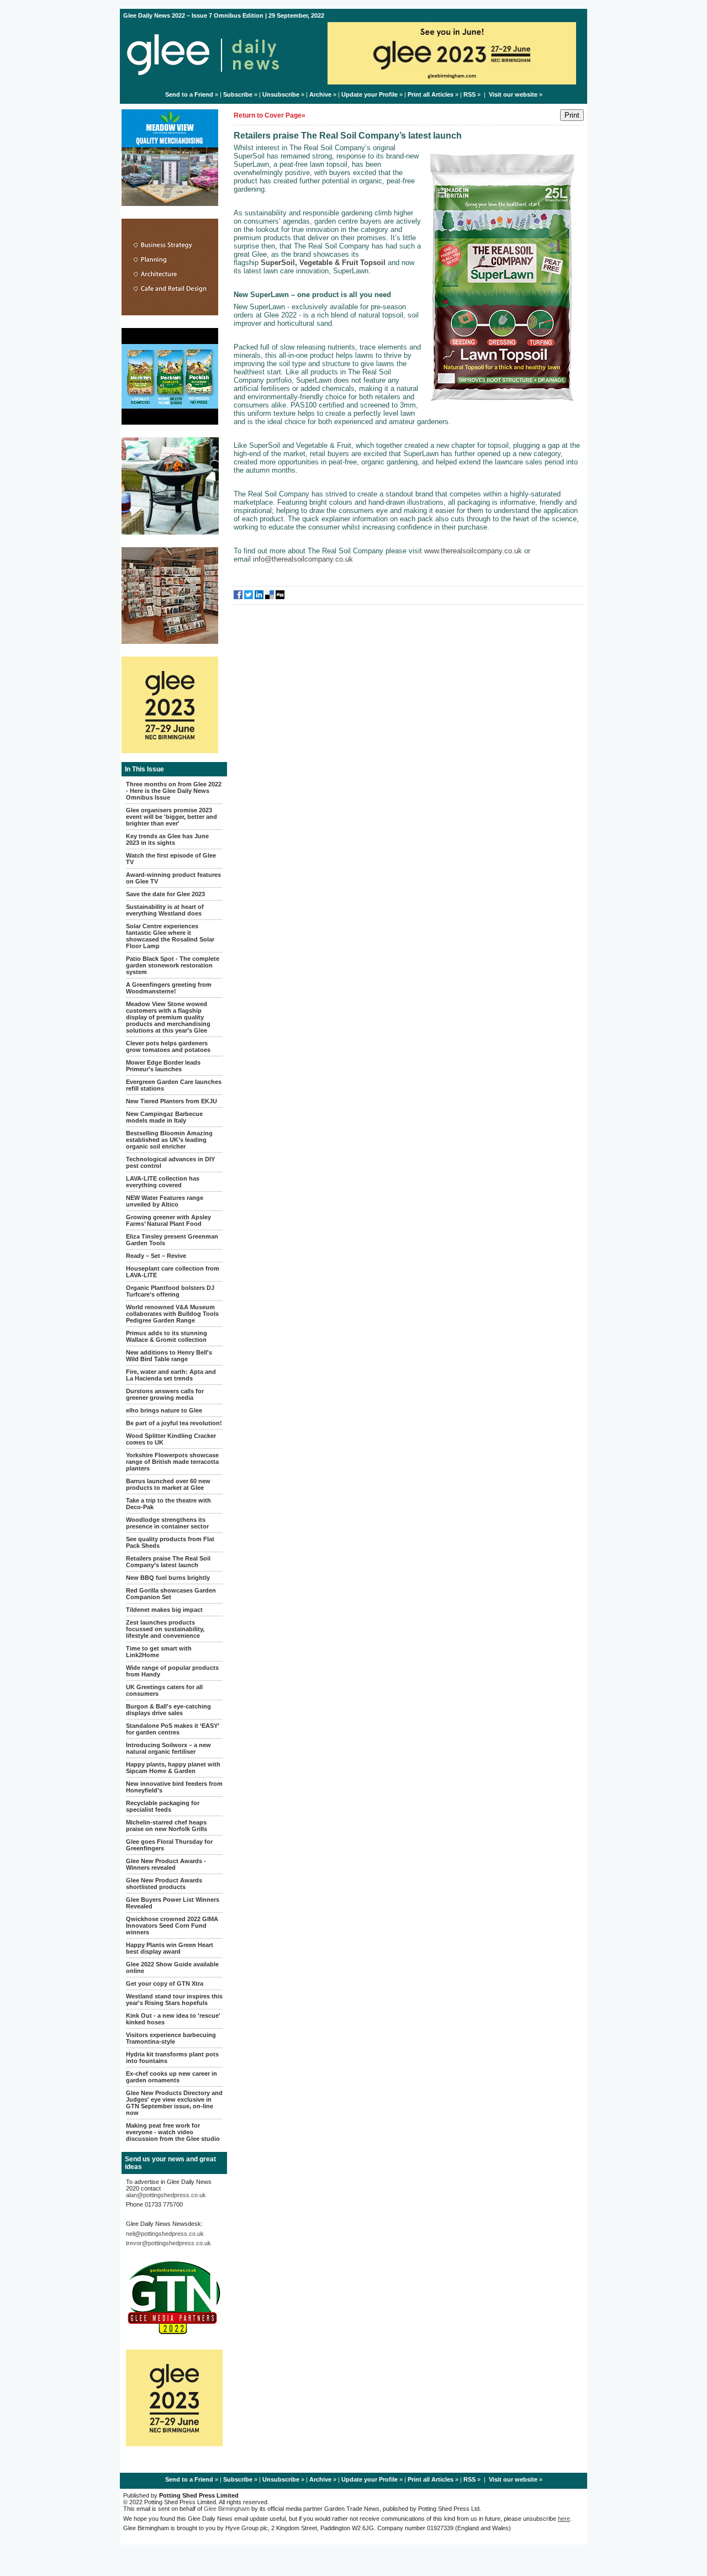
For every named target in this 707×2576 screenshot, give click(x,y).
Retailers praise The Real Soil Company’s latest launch (168, 1562)
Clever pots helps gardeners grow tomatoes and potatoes (168, 1046)
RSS (469, 94)
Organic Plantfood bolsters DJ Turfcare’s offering (170, 1291)
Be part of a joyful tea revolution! (174, 1423)
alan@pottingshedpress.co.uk (166, 2195)
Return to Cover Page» (270, 115)
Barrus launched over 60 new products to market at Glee (168, 1484)
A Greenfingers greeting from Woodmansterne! (169, 988)
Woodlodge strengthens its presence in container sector (167, 1523)
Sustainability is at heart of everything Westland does (165, 910)
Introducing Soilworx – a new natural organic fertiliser (168, 1748)
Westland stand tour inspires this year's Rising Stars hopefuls (174, 2000)
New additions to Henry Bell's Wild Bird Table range (169, 1356)
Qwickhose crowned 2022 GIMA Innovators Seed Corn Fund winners (172, 1926)
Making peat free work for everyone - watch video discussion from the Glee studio (173, 2132)
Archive (320, 94)
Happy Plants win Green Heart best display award (170, 1948)
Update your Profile (370, 94)
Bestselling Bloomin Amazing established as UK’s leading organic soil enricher (169, 1140)
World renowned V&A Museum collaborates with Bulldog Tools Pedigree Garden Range (172, 1314)
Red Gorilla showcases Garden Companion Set (171, 1594)
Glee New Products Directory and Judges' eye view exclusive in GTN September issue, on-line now (174, 2103)
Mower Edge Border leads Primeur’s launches (163, 1066)
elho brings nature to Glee (164, 1410)
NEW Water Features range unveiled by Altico (165, 1201)
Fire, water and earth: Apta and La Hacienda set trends (171, 1375)
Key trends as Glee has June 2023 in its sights (167, 839)
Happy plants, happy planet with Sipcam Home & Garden (173, 1768)
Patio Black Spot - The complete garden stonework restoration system (173, 965)
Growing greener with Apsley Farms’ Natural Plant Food (168, 1220)
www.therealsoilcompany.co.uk (473, 551)
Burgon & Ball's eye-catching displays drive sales (168, 1710)
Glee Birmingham (227, 2509)
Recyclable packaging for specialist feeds (163, 1806)
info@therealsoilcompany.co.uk (303, 559)
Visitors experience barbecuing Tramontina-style (171, 2038)
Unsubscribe (281, 94)
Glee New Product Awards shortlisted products (164, 1884)
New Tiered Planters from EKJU (172, 1101)
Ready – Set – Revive (156, 1256)
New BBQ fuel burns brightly (168, 1578)
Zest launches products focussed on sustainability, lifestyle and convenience (165, 1629)
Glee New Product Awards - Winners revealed (166, 1864)
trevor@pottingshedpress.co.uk (168, 2243)
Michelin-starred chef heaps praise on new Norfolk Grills (167, 1826)
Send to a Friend (189, 94)
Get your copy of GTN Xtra (165, 1983)
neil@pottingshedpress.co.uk (165, 2234)
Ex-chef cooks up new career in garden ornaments (172, 2077)
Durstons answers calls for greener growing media (165, 1394)
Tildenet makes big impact (164, 1610)
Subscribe (238, 94)
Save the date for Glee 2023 (165, 894)
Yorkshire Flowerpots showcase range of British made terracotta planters (172, 1462)
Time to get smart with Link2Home (159, 1652)
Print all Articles (431, 94)
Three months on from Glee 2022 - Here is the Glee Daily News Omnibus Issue (174, 791)
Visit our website (513, 94)
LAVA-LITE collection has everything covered (163, 1182)
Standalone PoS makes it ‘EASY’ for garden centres (172, 1729)
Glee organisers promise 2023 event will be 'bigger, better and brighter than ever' (172, 817)
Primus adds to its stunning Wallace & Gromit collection (167, 1336)
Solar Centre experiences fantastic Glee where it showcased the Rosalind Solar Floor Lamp (170, 936)
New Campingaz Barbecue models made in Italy (164, 1117)
